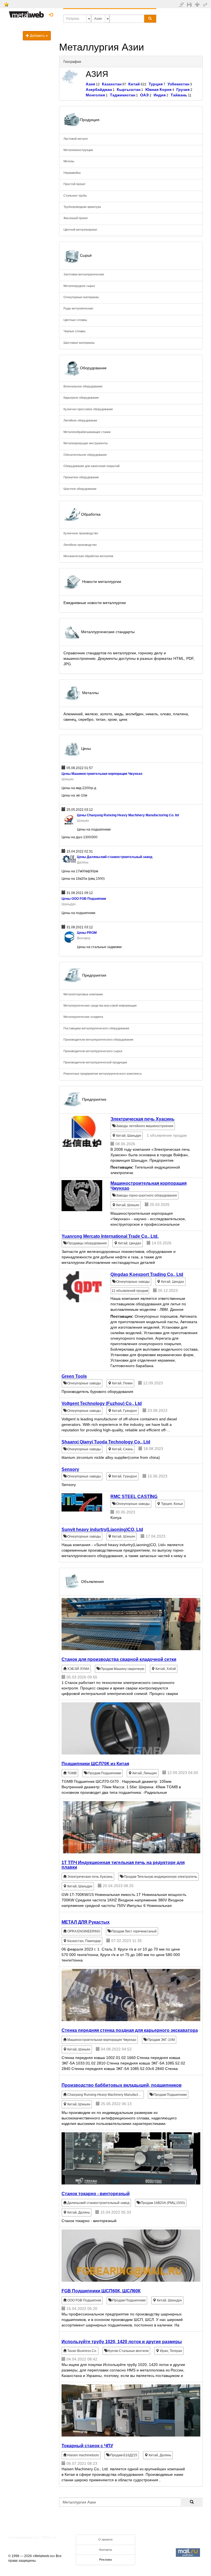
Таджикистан (123, 95)
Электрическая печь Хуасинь (142, 1119)
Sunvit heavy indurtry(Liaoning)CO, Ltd (102, 1529)
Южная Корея (158, 90)
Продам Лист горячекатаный (134, 1931)
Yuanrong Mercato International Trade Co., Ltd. (110, 1236)
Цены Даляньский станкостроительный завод (115, 857)
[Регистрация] (198, 4)
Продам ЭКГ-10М (161, 2040)
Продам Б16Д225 (123, 2455)
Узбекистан (178, 84)
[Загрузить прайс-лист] (190, 4)
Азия (90, 84)
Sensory (70, 1469)
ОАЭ (144, 95)
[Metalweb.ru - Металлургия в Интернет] (26, 13)
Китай (134, 84)
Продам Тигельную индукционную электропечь (160, 1877)
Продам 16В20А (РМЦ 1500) (162, 2203)
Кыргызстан (129, 90)
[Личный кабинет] (206, 4)
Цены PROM (87, 933)
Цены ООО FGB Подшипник (84, 899)
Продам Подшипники (104, 1773)
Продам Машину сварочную (122, 1669)
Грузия (183, 90)
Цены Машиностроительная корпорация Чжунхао (102, 774)
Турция (156, 84)
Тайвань (179, 95)
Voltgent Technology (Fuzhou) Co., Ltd (102, 1403)
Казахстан (112, 84)
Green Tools (74, 1376)
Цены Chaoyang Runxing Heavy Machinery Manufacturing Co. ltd (128, 815)
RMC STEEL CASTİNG (134, 1497)
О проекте (105, 2539)
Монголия (95, 95)
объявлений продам (130, 1291)
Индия (160, 95)
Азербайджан (99, 90)
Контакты (106, 2550)
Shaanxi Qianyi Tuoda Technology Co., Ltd (106, 1442)
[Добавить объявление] (182, 4)
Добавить (37, 36)
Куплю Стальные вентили (128, 2351)
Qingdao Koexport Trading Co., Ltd (147, 1274)
